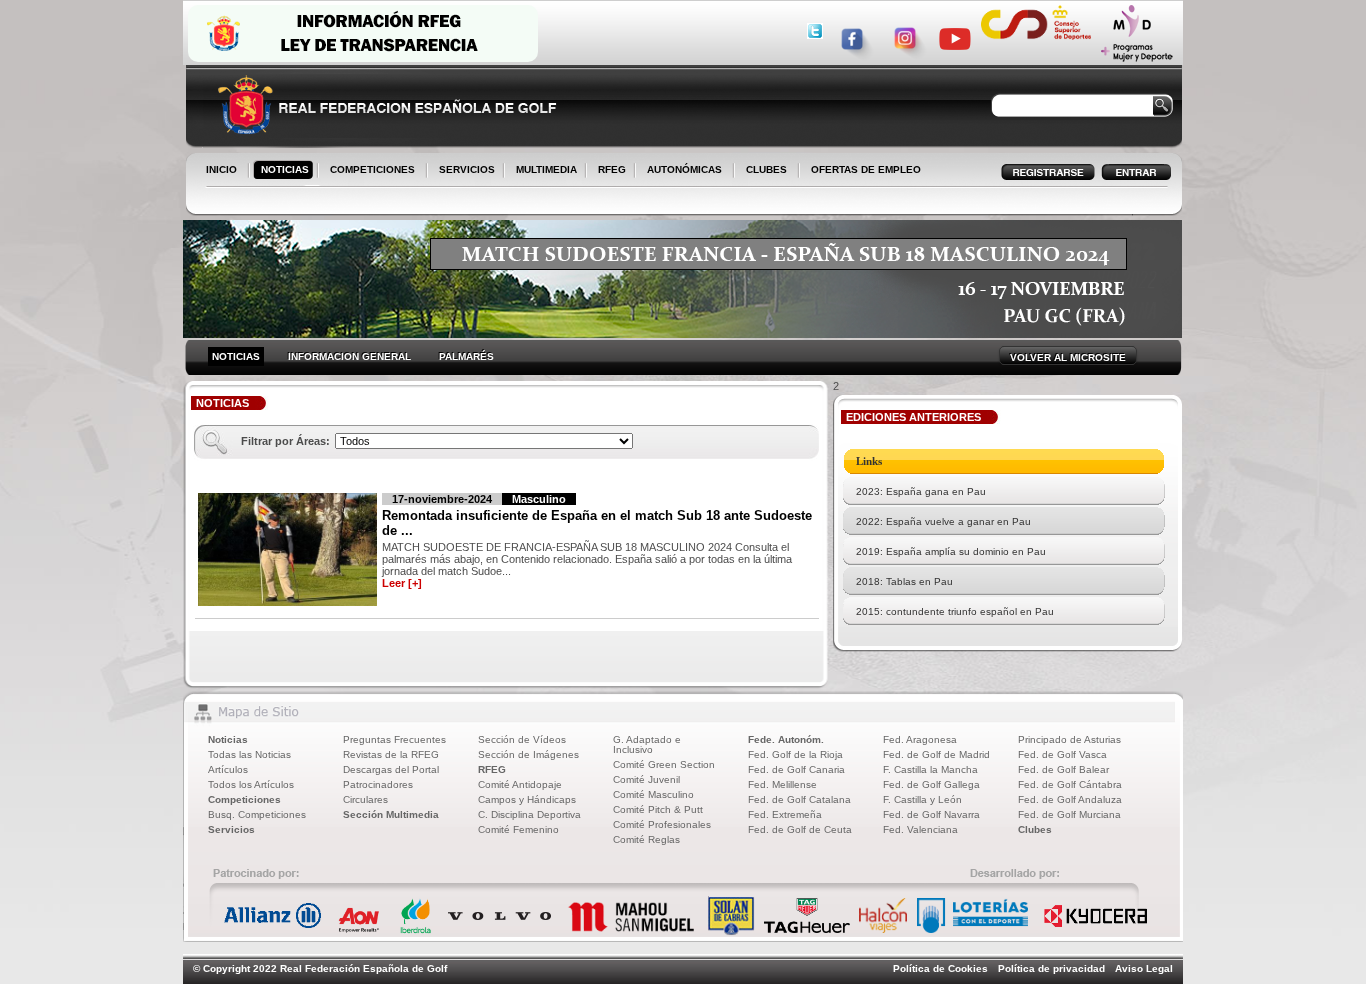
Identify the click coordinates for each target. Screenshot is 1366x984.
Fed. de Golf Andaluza (1070, 799)
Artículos (228, 769)
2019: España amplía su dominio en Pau (951, 551)
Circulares (365, 799)
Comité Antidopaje (520, 784)
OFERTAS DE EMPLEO (866, 169)
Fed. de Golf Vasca (1062, 754)
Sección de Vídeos (522, 739)
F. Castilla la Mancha (930, 769)
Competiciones (244, 799)
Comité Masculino (653, 794)
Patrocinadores (378, 784)
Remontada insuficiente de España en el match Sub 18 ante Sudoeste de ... (597, 523)
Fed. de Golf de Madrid (936, 754)
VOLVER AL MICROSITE (1068, 357)
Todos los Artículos (251, 784)
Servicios (231, 829)
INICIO (221, 169)
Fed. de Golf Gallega (931, 784)
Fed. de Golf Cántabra (1070, 784)
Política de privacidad (1051, 968)
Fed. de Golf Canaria (796, 769)
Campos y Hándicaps (527, 799)
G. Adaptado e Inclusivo (647, 744)
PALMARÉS (466, 356)
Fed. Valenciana (920, 829)
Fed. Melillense (782, 784)
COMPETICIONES (372, 169)
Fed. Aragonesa (920, 739)
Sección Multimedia (391, 814)
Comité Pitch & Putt (658, 809)
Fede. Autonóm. (786, 739)
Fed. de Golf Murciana (1069, 814)
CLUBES (766, 169)
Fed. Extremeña (785, 814)
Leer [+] (402, 583)
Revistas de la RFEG (391, 754)
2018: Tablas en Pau (904, 581)
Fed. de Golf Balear (1063, 769)
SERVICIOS (463, 171)
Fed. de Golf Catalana (799, 799)
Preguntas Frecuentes (394, 739)
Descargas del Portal (391, 769)
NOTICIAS (281, 171)
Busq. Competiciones (257, 814)
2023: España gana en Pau (921, 491)
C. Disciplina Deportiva (529, 814)
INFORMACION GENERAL (349, 356)
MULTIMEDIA (542, 171)
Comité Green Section (664, 764)
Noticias (228, 739)
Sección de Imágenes (528, 754)
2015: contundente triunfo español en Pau (955, 611)
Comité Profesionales (662, 824)
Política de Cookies (940, 968)
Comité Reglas (646, 839)
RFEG (608, 171)
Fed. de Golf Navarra (931, 814)
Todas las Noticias (249, 754)
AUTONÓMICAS (684, 169)
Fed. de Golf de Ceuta (800, 829)
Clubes (1035, 829)
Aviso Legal (1144, 968)
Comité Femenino (518, 829)
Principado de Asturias (1069, 739)
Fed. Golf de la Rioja (795, 754)
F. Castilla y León (922, 799)
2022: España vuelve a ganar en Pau (943, 521)
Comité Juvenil (646, 779)
